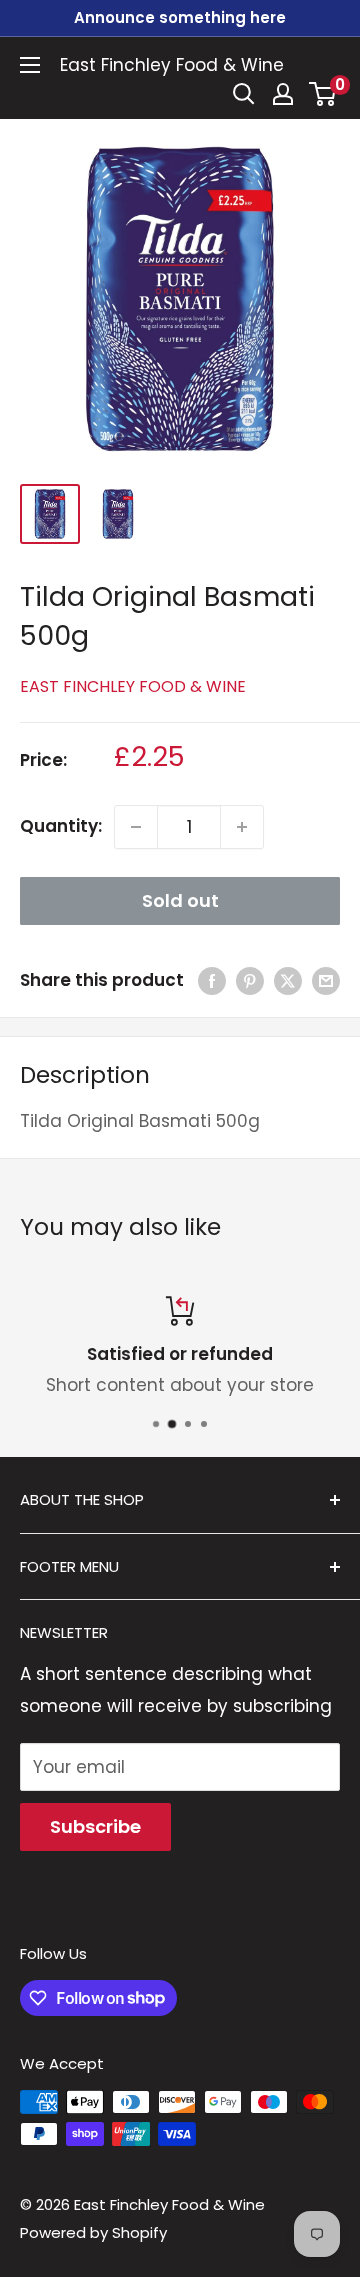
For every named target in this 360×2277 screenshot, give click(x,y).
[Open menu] (30, 65)
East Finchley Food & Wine (133, 686)
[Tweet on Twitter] (288, 981)
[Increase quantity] (242, 827)
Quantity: (61, 826)
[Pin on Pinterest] (250, 981)
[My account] (283, 94)
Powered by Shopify (93, 2232)
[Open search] (244, 94)
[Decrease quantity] (136, 827)
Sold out (180, 900)
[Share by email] (326, 981)
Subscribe (95, 1826)
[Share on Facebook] (212, 981)
